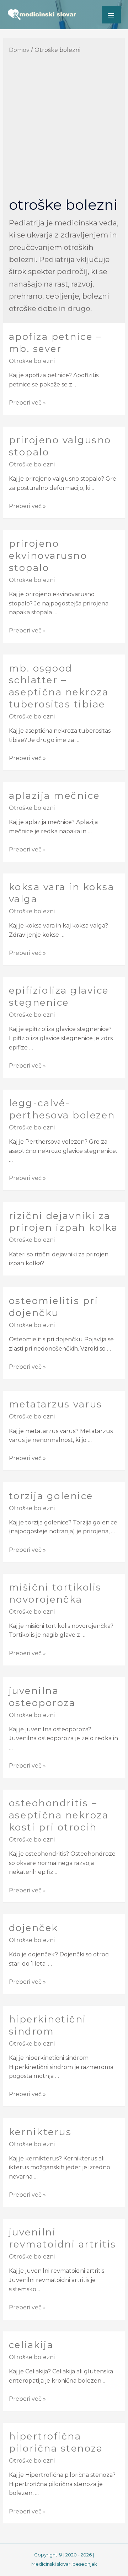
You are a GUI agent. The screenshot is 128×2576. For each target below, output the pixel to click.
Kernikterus (40, 2132)
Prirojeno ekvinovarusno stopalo (48, 556)
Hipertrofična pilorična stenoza (56, 2442)
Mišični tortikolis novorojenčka (55, 1593)
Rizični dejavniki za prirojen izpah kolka (63, 1222)
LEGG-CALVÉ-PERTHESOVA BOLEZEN (62, 1109)
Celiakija (31, 2345)
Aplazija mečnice (54, 796)
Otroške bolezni (32, 361)
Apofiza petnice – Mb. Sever (55, 343)
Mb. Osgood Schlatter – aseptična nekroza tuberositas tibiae (59, 686)
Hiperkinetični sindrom (48, 2025)
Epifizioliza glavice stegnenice (59, 996)
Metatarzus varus (56, 1404)
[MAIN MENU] (111, 15)
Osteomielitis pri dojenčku (54, 1307)
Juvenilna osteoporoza (42, 1697)
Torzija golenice (51, 1496)
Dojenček (34, 1928)
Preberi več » (27, 403)
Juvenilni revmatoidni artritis (63, 2238)
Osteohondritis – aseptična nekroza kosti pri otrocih (59, 1815)
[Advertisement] (64, 127)
